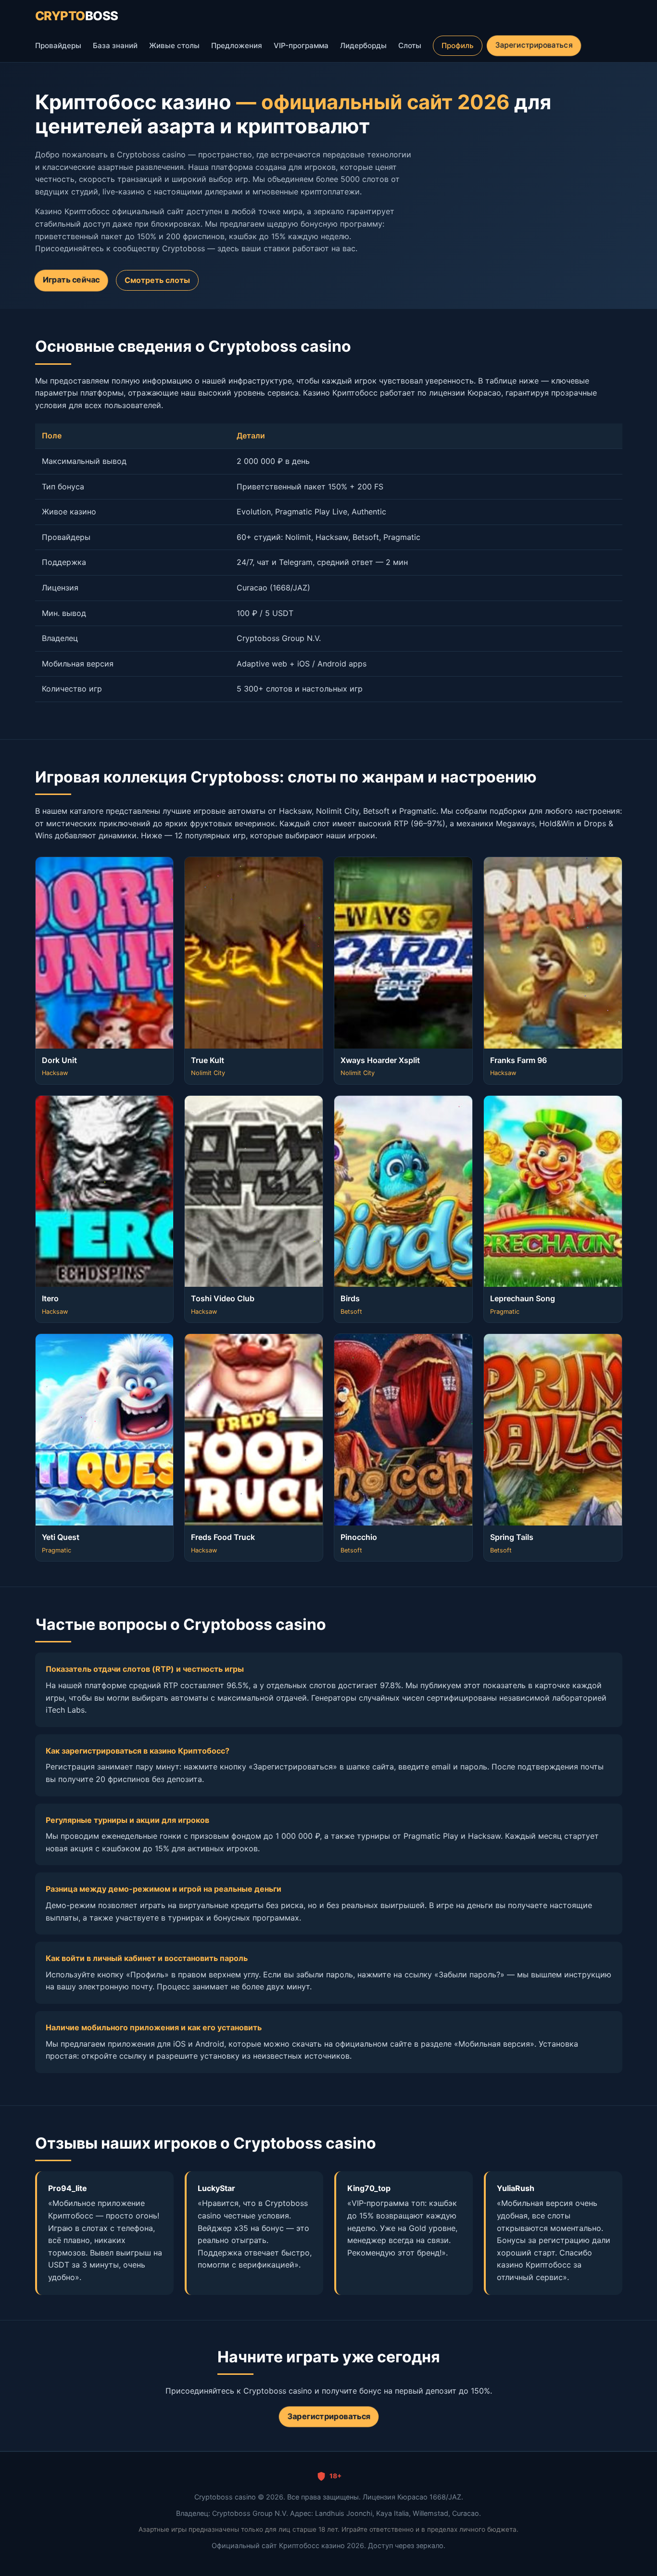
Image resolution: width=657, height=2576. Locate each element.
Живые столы (174, 45)
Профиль (458, 45)
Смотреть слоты (157, 280)
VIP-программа (301, 45)
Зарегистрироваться (533, 45)
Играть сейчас (71, 280)
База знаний (115, 45)
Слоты (410, 45)
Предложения (237, 45)
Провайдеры (58, 45)
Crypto (77, 16)
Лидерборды (363, 45)
